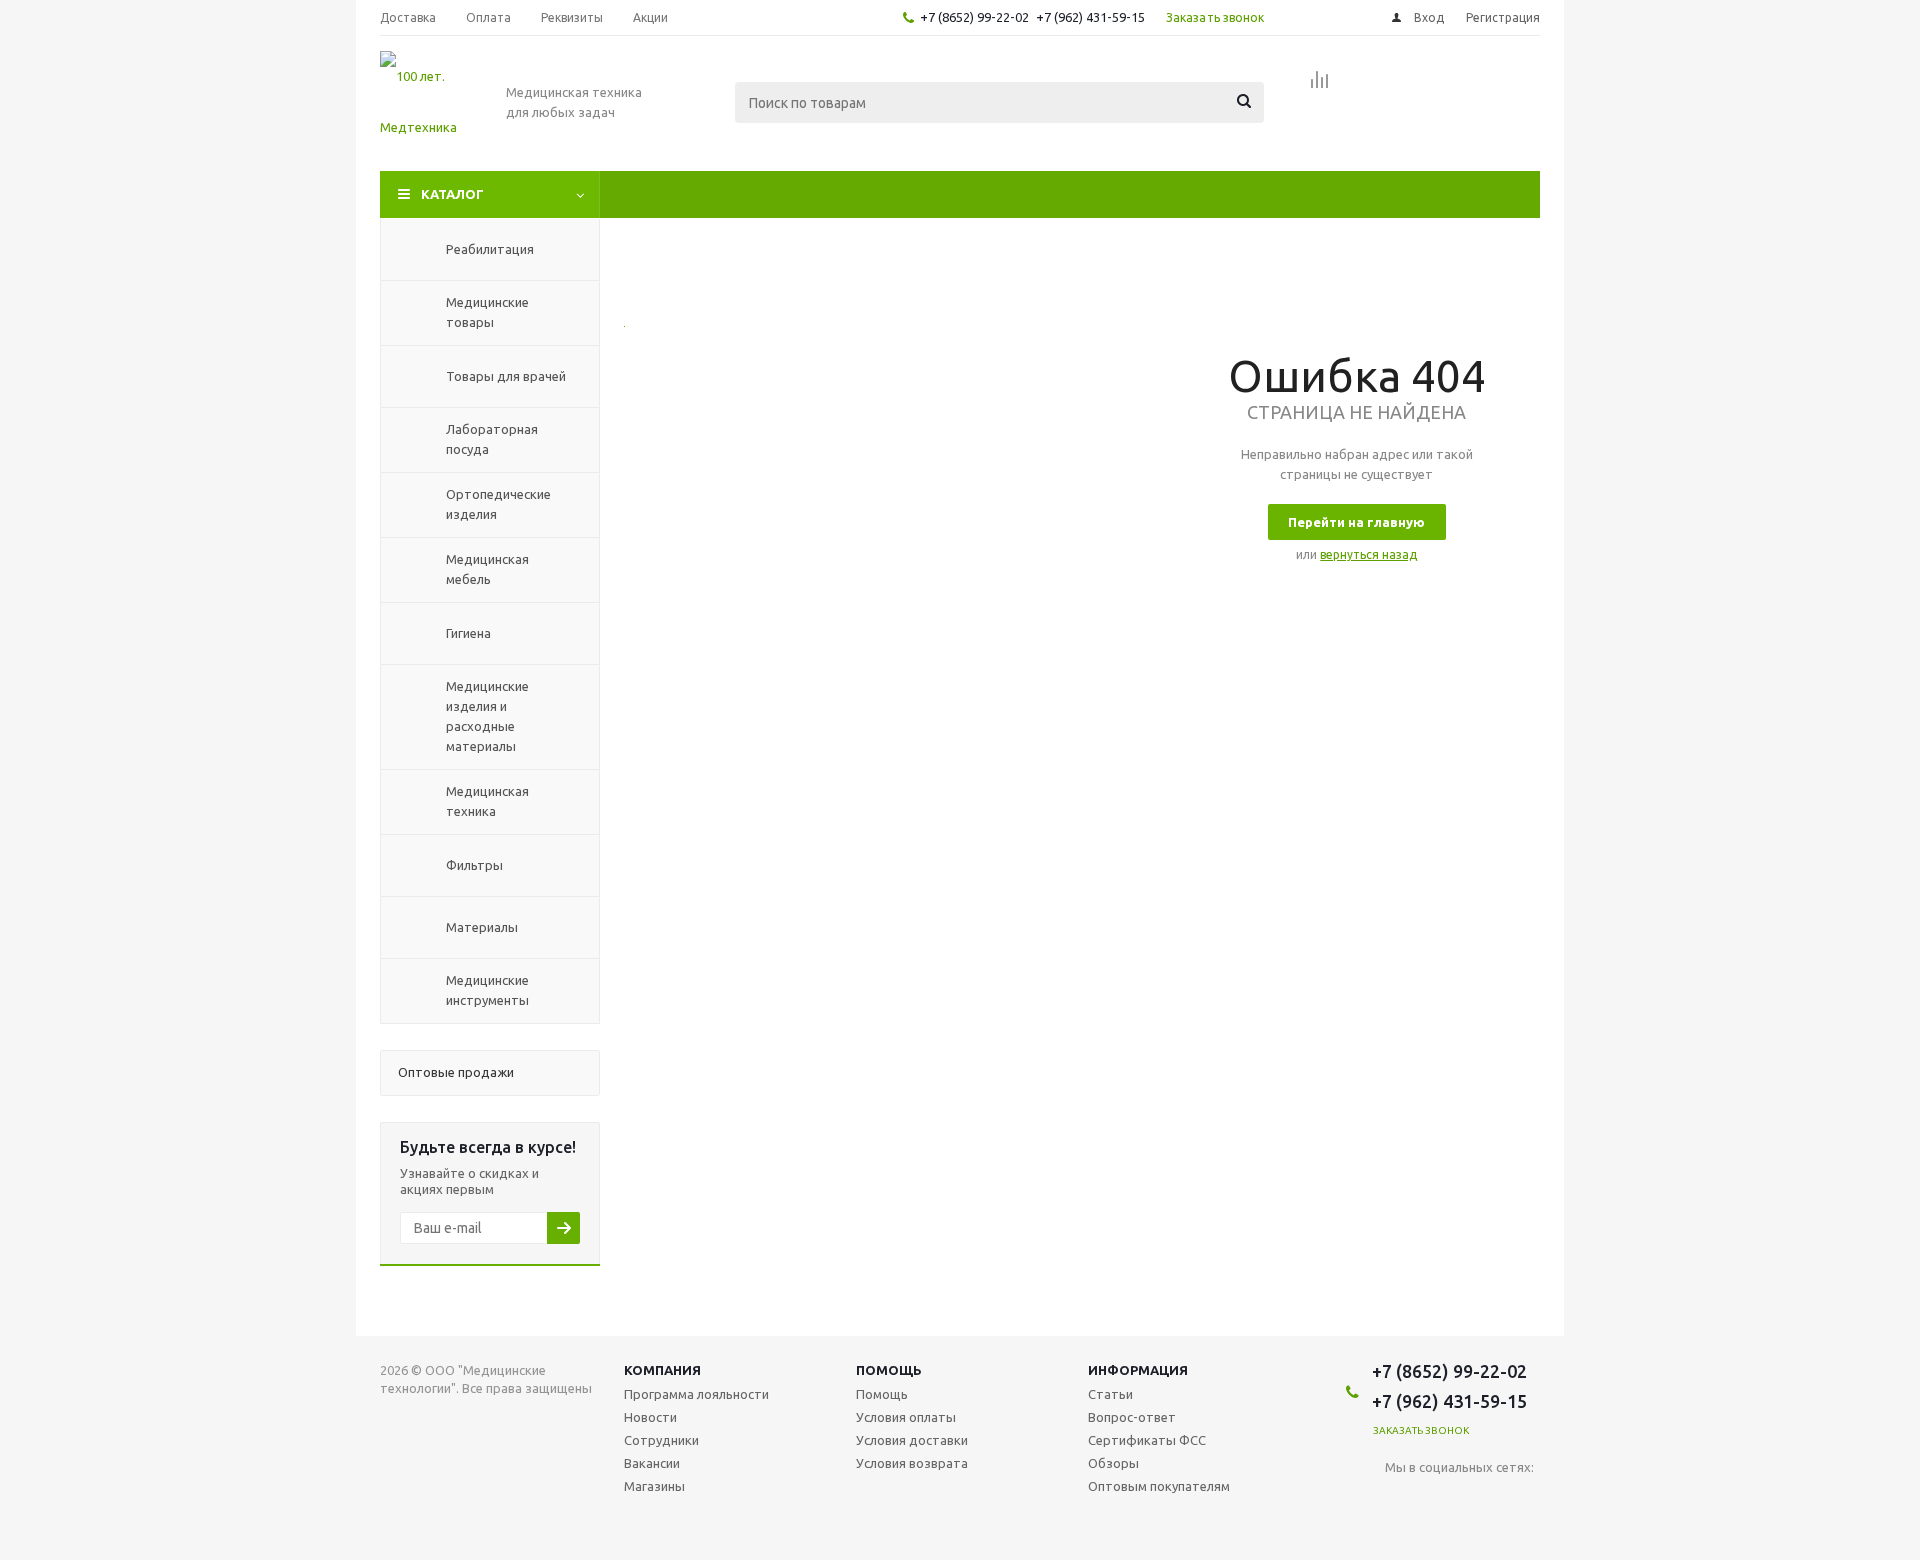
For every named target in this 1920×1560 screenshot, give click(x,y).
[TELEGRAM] (1482, 1500)
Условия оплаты (906, 1417)
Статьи (1110, 1394)
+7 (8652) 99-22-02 (974, 17)
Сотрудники (661, 1440)
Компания (662, 1370)
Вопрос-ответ (1132, 1417)
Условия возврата (912, 1463)
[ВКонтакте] (1400, 1500)
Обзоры (1113, 1463)
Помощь (889, 1370)
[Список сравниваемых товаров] (1320, 86)
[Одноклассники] (1441, 1500)
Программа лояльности (696, 1394)
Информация (1138, 1370)
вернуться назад (1368, 554)
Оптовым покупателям (1159, 1486)
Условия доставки (912, 1440)
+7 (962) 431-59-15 (1090, 17)
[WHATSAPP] (1523, 1500)
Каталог (452, 194)
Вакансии (652, 1463)
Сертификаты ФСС (1147, 1440)
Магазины (654, 1486)
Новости (650, 1417)
